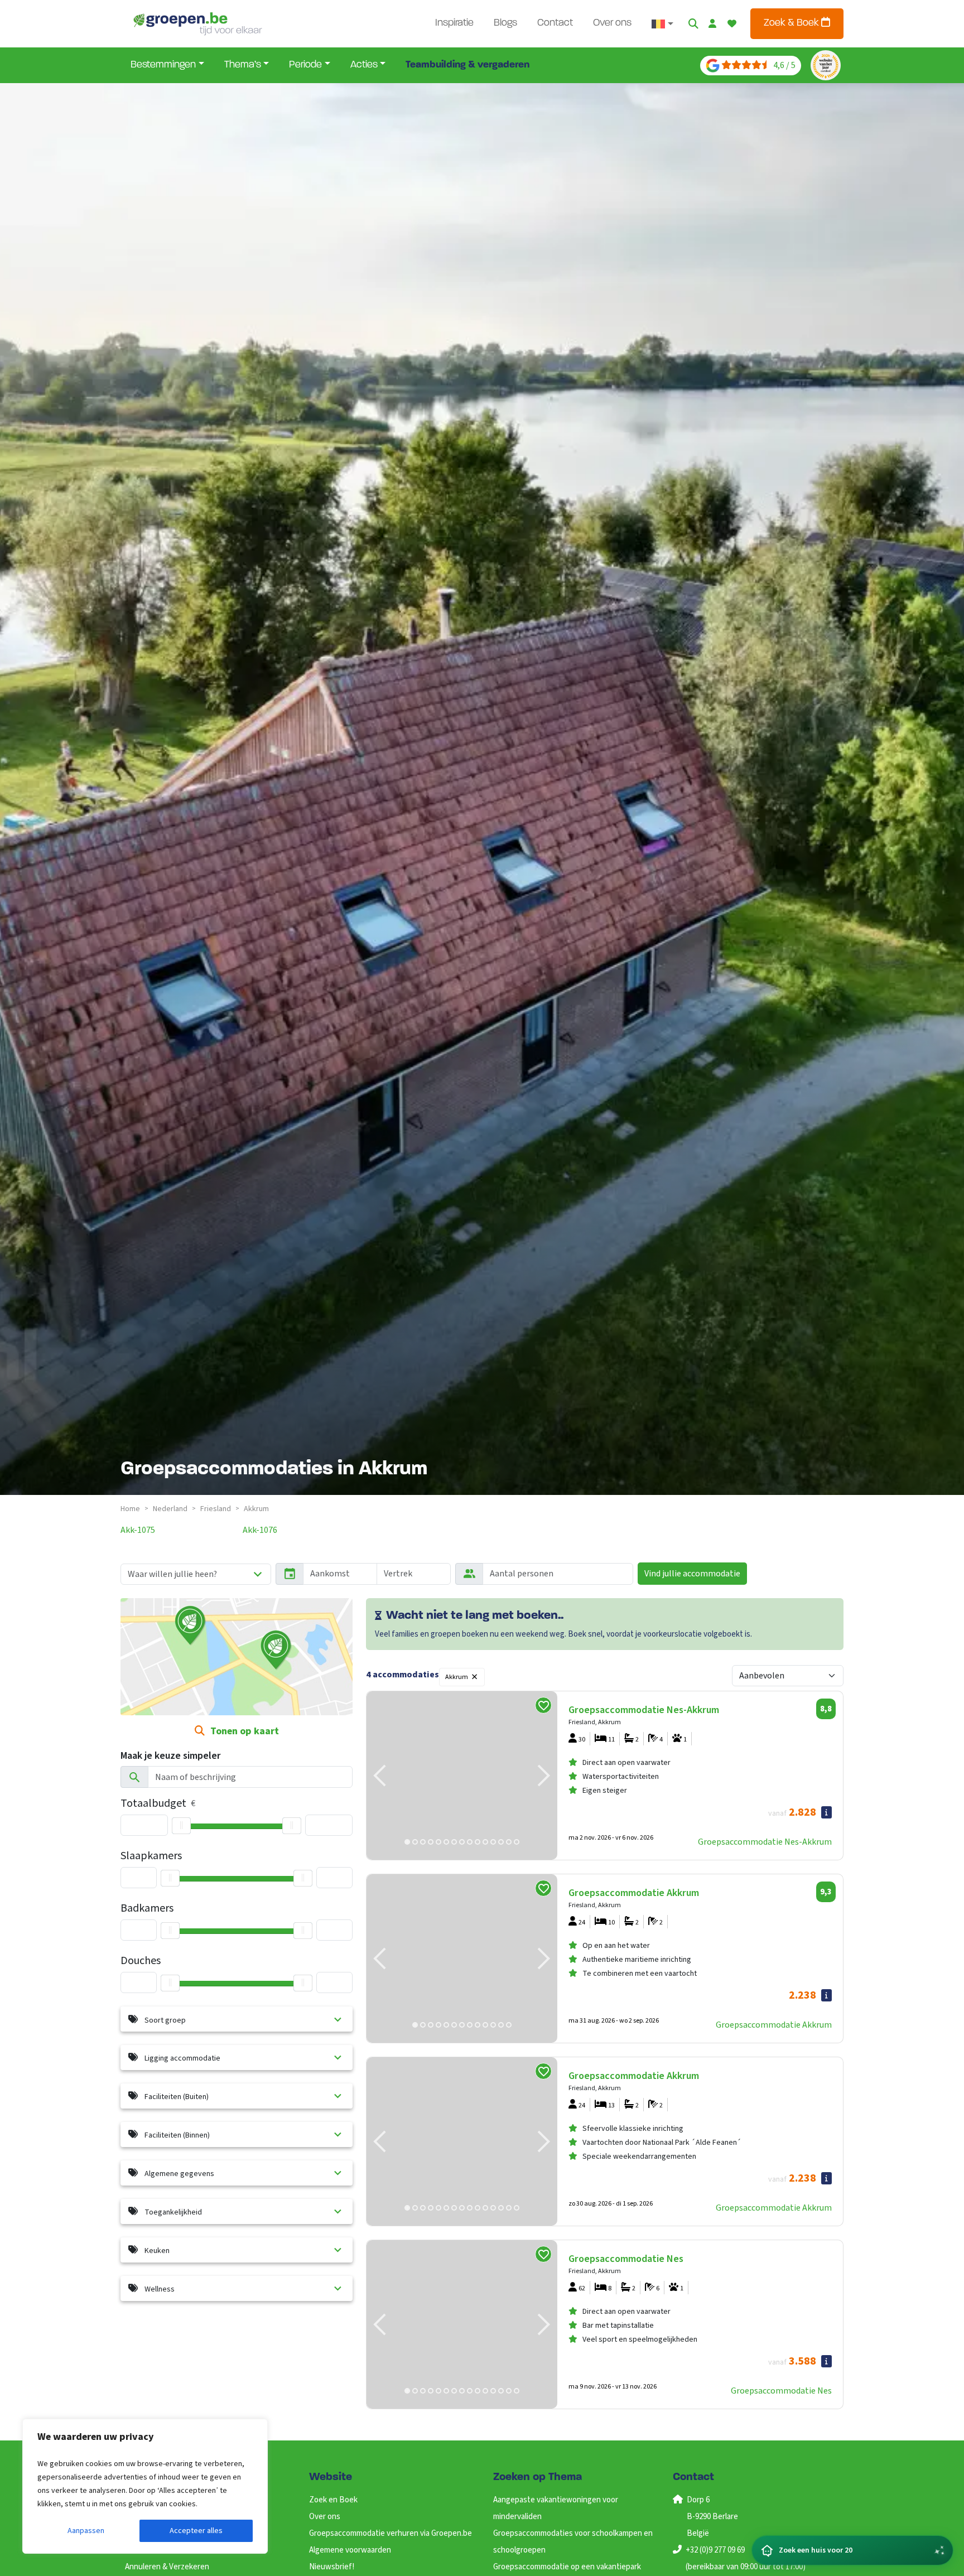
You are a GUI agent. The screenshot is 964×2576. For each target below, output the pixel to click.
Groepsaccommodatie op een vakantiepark (567, 2567)
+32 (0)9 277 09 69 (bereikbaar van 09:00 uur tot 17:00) (746, 2558)
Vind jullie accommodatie (692, 1574)
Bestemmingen (163, 65)
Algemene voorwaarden (350, 2550)
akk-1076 (260, 1530)
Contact (555, 23)
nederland (170, 1509)
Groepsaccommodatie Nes (781, 2391)
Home (130, 1509)
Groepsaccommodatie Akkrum (774, 2025)
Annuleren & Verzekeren (167, 2567)
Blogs (505, 23)
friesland (216, 1509)
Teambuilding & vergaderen (467, 65)
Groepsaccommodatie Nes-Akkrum (765, 1842)
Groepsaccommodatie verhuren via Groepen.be (391, 2533)
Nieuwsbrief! (332, 2567)
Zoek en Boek (333, 2500)
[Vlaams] (662, 24)
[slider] (181, 1826)
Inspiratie (454, 23)
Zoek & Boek (792, 23)
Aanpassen (86, 2531)
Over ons (612, 23)
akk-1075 (138, 1530)
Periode (305, 65)
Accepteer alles (196, 2531)
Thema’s (243, 65)
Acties (364, 65)
